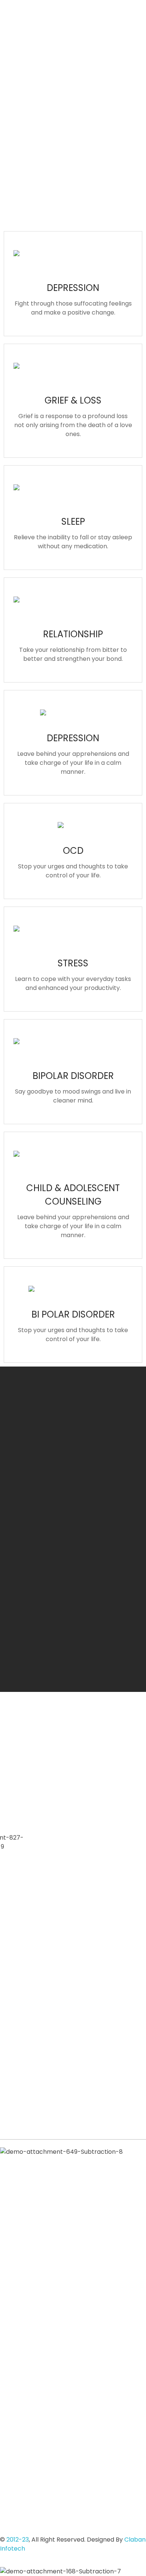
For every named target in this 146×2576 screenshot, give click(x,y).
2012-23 (18, 2540)
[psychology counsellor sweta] (25, 52)
